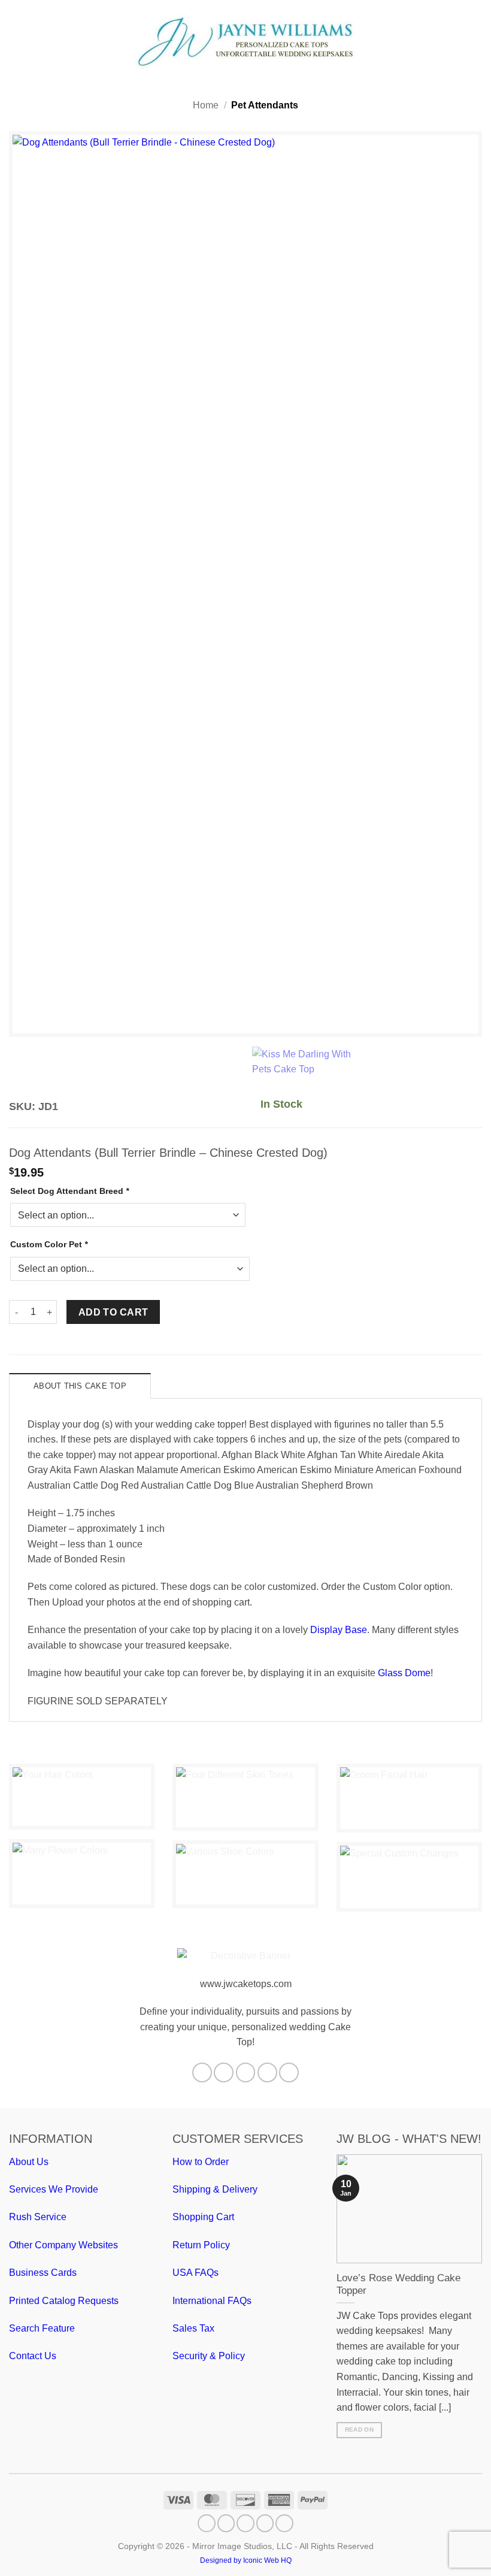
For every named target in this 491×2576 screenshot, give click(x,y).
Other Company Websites (63, 2245)
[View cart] (476, 41)
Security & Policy (209, 2356)
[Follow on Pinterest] (267, 2072)
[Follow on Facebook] (202, 2072)
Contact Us (33, 2356)
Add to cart (113, 1312)
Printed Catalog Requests (64, 2301)
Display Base (339, 1630)
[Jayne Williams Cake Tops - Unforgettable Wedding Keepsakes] (245, 42)
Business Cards (43, 2273)
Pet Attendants (265, 105)
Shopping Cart (203, 2217)
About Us (29, 2162)
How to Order (201, 2162)
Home (206, 105)
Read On (359, 2430)
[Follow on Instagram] (224, 2072)
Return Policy (201, 2245)
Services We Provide (54, 2189)
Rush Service (38, 2217)
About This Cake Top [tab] (80, 1386)
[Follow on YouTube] (289, 2072)
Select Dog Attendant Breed (69, 1191)
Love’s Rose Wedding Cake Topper (398, 2285)
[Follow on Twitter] (246, 2072)
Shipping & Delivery (215, 2189)
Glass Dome (404, 1673)
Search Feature (42, 2328)
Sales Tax (193, 2328)
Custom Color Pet (49, 1244)
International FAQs (212, 2301)
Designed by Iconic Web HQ (246, 2560)
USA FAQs (196, 2273)
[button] (16, 41)
